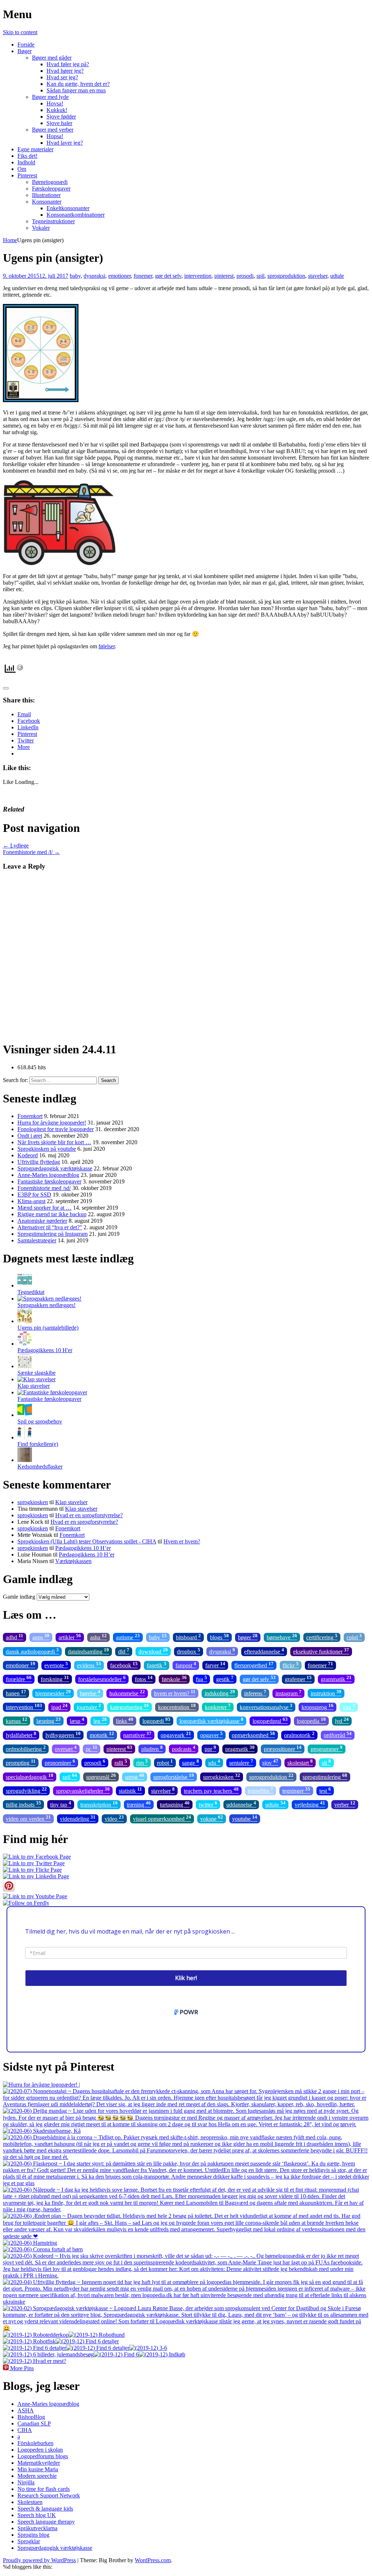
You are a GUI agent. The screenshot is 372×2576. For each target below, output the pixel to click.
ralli (121, 1762)
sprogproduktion (286, 276)
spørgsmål (101, 1776)
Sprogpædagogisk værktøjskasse (55, 1168)
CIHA (25, 2430)
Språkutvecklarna (37, 2528)
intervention (198, 276)
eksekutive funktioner (321, 1651)
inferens (255, 1693)
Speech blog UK (37, 2515)
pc (92, 1748)
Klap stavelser (34, 1386)
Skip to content (20, 32)
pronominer (60, 1762)
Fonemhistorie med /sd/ (44, 1188)
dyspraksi (94, 276)
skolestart (300, 1762)
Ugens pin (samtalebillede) (48, 1328)
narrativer (137, 1734)
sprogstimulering (325, 1776)
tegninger (296, 1790)
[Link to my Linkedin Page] (36, 1876)
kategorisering (130, 1706)
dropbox (189, 1651)
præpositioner (283, 1748)
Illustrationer (46, 195)
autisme (128, 1637)
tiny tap (61, 1804)
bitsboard (188, 1637)
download (153, 1651)
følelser (107, 646)
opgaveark (176, 1734)
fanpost (186, 1665)
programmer (327, 1748)
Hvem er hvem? (182, 1541)
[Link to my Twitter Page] (34, 1863)
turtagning (175, 1804)
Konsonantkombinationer (76, 215)
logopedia (311, 1720)
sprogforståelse (174, 1776)
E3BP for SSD (34, 1195)
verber (345, 1804)
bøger (248, 1637)
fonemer (143, 276)
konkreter (218, 1706)
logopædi (156, 1720)
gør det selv (168, 276)
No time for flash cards (44, 2489)
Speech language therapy (46, 2522)
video (114, 1818)
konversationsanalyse (266, 1706)
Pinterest (27, 175)
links (125, 1720)
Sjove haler (59, 123)
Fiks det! (27, 156)
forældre (19, 1678)
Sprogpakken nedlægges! (46, 1305)
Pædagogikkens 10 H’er (83, 1548)
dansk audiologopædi (32, 1651)
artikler (70, 1637)
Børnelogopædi (50, 182)
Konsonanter (47, 202)
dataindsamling (88, 1651)
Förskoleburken (35, 2443)
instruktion (326, 1693)
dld (124, 1651)
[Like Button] (6, 688)
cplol (354, 1637)
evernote (56, 1665)
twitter (208, 1804)
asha (98, 1637)
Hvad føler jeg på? (68, 64)
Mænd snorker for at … (45, 1208)
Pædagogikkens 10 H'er (45, 1350)
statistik (130, 1790)
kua (349, 1706)
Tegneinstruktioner (53, 221)
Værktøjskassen (73, 1561)
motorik (102, 1734)
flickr (291, 1665)
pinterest (224, 276)
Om (22, 169)
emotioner (120, 276)
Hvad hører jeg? (65, 71)
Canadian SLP (34, 2423)
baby (75, 276)
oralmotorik (299, 1734)
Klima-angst (31, 1201)
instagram (288, 1693)
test (325, 1790)
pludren (152, 1748)
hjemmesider (53, 1693)
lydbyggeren (63, 1734)
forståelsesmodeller (102, 1678)
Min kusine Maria (38, 2469)
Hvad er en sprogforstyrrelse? (89, 1515)
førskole (174, 1678)
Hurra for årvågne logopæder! (52, 1123)
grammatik (336, 1678)
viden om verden (28, 1818)
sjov (270, 1762)
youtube (245, 1818)
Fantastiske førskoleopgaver (49, 1181)
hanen (16, 1693)
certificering (322, 1637)
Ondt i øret (30, 1136)
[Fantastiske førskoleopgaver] (52, 1392)
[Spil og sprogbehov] (25, 1415)
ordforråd (338, 1734)
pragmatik (240, 1748)
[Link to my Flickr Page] (32, 1870)
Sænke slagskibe (37, 1373)
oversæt (66, 1748)
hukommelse (127, 1693)
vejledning (310, 1804)
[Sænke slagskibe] (25, 1366)
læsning (48, 1720)
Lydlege (16, 846)
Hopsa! (55, 136)
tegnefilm (260, 1790)
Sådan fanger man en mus (76, 90)
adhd (15, 1637)
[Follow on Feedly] (26, 1903)
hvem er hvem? (175, 1693)
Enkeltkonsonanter (68, 208)
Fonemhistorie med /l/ (31, 852)
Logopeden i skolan (40, 2450)
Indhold (26, 162)
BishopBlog (31, 2417)
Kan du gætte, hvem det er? (78, 84)
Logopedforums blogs (43, 2456)
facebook (124, 1665)
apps (41, 1637)
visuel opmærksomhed (162, 1818)
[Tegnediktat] (25, 1285)
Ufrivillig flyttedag (39, 1162)
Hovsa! (55, 103)
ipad (59, 1706)
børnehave (282, 1637)
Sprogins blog (33, 2535)
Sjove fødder (61, 117)
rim (142, 1762)
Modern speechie (37, 2476)
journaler (89, 1706)
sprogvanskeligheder (83, 1790)
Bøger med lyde (50, 97)
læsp (77, 1720)
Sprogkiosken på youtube (47, 1149)
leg (100, 1720)
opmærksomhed (253, 1734)
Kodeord (28, 1155)
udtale (337, 276)
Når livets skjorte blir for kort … (54, 1142)
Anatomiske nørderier (42, 1221)
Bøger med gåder (52, 58)
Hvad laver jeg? (65, 143)
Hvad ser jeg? (62, 77)
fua (201, 1678)
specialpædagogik (30, 1776)
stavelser (318, 276)
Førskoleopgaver (51, 189)
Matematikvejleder (39, 2463)
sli (326, 1762)
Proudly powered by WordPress (39, 2560)
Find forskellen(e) (38, 1444)
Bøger (25, 51)
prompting (21, 1762)
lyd (342, 1720)
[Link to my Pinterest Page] (9, 1890)
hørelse (90, 1693)
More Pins (22, 2368)
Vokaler (41, 228)
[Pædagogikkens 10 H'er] (25, 1344)
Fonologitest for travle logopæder (56, 1129)
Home (10, 240)
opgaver (211, 1734)
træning (139, 1804)
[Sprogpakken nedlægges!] (49, 1299)
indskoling (220, 1693)
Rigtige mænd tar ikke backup (52, 1214)
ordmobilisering (26, 1748)
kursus (17, 1720)
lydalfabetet (21, 1734)
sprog (135, 1776)
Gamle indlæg (19, 1597)
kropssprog (318, 1706)
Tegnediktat (31, 1292)
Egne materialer (35, 149)
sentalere (241, 1762)
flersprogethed (254, 1665)
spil (260, 276)
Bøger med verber (53, 130)
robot (165, 1762)
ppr (210, 1748)
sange (191, 1762)
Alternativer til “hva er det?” (50, 1227)
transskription (99, 1804)
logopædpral (270, 1720)
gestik (225, 1678)
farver (215, 1665)
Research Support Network (49, 2495)
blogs (219, 1637)
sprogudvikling (26, 1790)
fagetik (157, 1665)
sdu (214, 1762)
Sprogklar (29, 2541)
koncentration (177, 1706)
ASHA (26, 2410)
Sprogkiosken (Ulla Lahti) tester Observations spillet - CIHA (87, 1541)
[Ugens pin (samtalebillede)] (25, 1321)
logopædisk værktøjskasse (211, 1720)
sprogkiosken (33, 1502)
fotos (144, 1678)
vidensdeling (78, 1818)
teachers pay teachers (211, 1790)
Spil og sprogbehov (40, 1421)
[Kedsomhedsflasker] (25, 1460)
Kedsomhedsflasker (40, 1467)
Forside (26, 45)
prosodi (245, 276)
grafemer (298, 1678)
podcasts (184, 1748)
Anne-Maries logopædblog (48, 1175)
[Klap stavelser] (37, 1379)
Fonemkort (30, 1116)
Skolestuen (30, 2502)
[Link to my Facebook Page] (37, 1857)
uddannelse (241, 1804)
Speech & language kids (45, 2509)
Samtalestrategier (37, 1240)
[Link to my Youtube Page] (35, 1896)
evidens (89, 1665)
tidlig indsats (23, 1804)
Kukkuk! (57, 110)
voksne (212, 1818)
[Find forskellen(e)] (25, 1437)
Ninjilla (26, 2482)
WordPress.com (153, 2560)
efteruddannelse (264, 1651)
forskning (55, 1678)
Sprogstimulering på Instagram (52, 1234)
